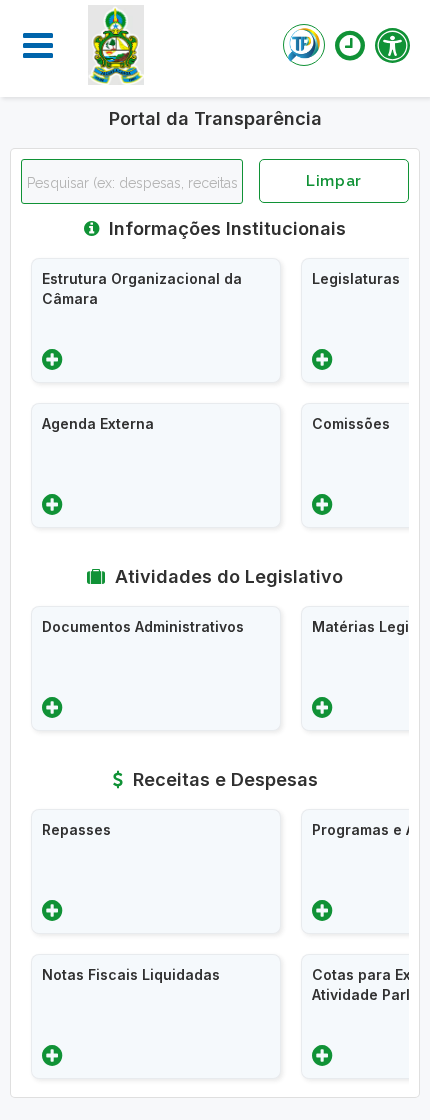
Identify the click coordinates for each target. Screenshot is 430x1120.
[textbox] (137, 183)
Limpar (334, 181)
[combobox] (132, 181)
